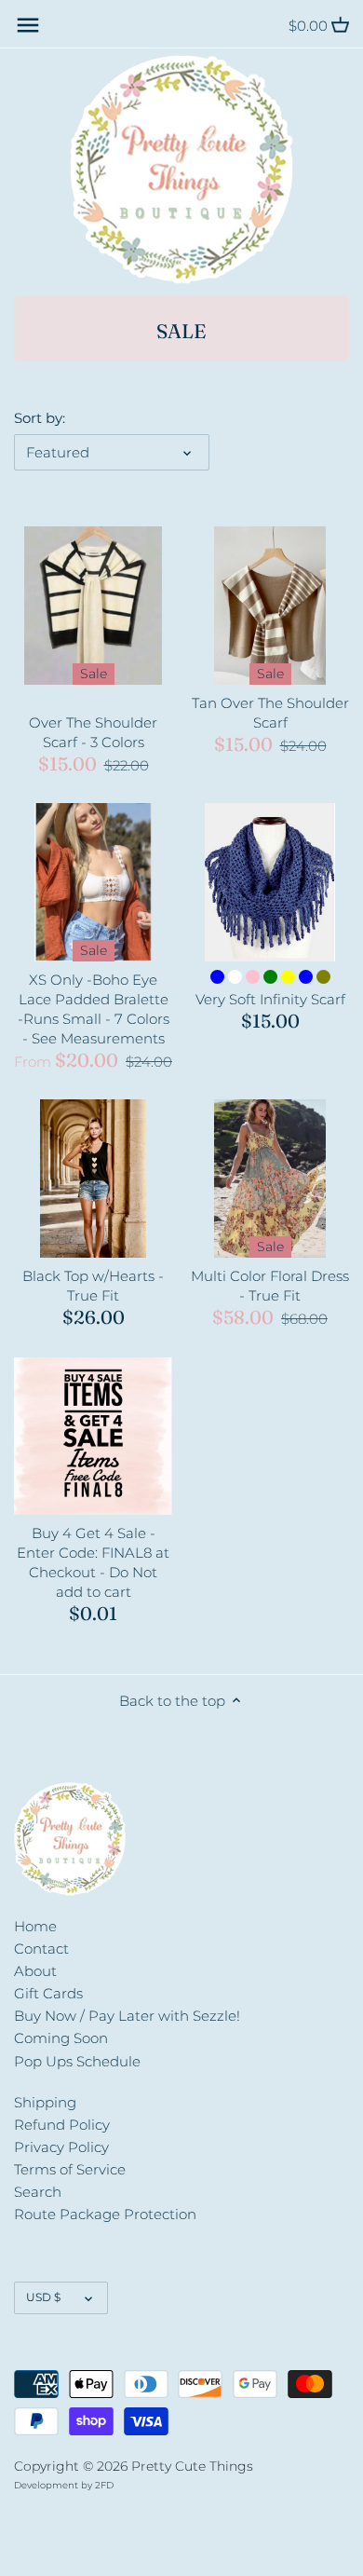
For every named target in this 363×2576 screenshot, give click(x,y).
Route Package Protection (105, 2214)
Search (38, 2192)
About (35, 1971)
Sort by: (40, 418)
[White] (235, 977)
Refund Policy (62, 2125)
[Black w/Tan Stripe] (67, 700)
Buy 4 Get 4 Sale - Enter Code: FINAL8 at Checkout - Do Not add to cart (93, 1562)
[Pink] (253, 977)
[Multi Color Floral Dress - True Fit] (270, 1179)
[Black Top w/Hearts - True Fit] (93, 1179)
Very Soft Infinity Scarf (270, 999)
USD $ (43, 2297)
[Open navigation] (28, 25)
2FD (104, 2485)
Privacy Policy (61, 2147)
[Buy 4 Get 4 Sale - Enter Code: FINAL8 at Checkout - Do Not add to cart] (93, 1436)
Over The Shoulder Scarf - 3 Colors (93, 732)
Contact (41, 1949)
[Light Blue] (306, 977)
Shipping (45, 2102)
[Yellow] (288, 977)
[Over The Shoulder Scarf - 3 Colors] (93, 606)
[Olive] (323, 977)
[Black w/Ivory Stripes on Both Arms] (120, 700)
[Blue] (217, 977)
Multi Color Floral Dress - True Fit (270, 1286)
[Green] (270, 977)
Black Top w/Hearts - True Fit (93, 1286)
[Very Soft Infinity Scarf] (270, 882)
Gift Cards (48, 1993)
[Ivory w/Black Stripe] (102, 700)
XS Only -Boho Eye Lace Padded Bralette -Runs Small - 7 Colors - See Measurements (94, 1009)
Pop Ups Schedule (77, 2061)
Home (35, 1926)
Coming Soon (61, 2038)
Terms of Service (70, 2169)
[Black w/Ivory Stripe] (84, 700)
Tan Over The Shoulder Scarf (270, 713)
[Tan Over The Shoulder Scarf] (270, 606)
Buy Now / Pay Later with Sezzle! (127, 2016)
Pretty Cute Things (192, 2466)
